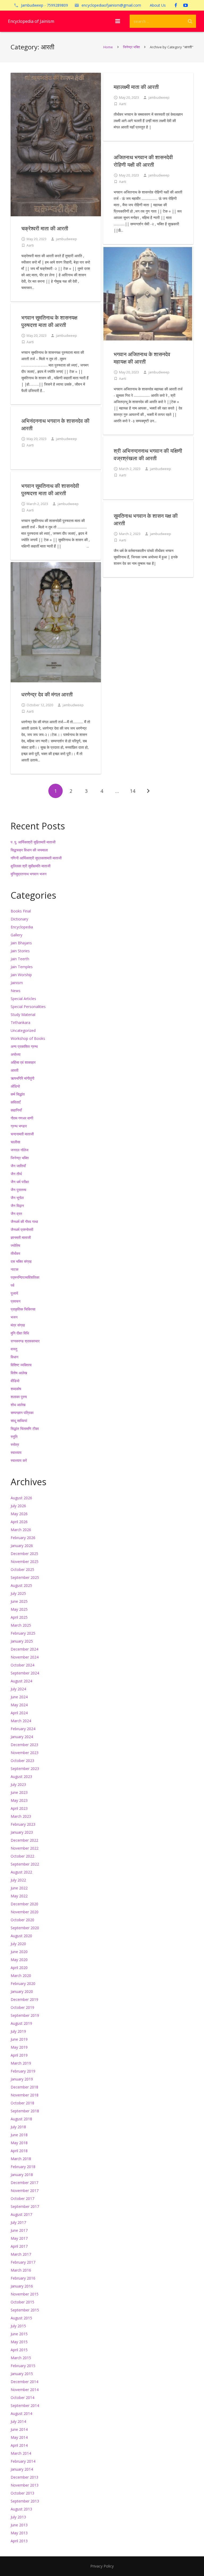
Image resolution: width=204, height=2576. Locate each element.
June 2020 (19, 1952)
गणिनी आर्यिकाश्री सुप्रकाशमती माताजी (36, 858)
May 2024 (19, 1705)
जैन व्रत (16, 1214)
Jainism (17, 983)
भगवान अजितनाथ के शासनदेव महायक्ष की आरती (142, 358)
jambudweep (67, 239)
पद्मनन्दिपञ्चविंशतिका (25, 1277)
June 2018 (19, 2135)
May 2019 (19, 2047)
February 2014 (23, 2461)
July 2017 (18, 2222)
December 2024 (24, 1649)
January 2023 (22, 1832)
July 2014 (18, 2421)
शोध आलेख (18, 1405)
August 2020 (21, 1936)
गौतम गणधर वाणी (22, 1118)
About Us (158, 5)
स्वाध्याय (16, 1452)
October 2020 (22, 1920)
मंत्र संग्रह (18, 1325)
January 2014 (22, 2469)
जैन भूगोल (17, 1198)
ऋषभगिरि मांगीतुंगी (22, 1078)
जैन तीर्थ (16, 1174)
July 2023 (18, 1784)
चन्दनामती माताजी (22, 1134)
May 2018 (19, 2143)
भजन (14, 1317)
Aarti (30, 245)
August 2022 (21, 1872)
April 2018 (19, 2151)
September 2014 (25, 2405)
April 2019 (19, 2055)
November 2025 (25, 1561)
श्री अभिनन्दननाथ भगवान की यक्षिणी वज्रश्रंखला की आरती (148, 455)
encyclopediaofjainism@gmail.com (111, 5)
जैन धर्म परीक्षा (20, 1182)
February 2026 (23, 1538)
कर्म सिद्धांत (18, 1094)
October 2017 (22, 2198)
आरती (14, 1070)
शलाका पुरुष (19, 1397)
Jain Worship (21, 975)
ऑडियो (15, 1086)
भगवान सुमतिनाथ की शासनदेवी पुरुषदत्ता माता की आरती (50, 490)
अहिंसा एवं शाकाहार (23, 1062)
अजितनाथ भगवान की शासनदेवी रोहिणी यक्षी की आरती (143, 161)
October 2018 (22, 2103)
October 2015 (22, 2302)
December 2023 (24, 1745)
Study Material (23, 1015)
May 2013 (19, 2533)
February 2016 (23, 2278)
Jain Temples (22, 967)
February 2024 (23, 1729)
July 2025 (18, 1593)
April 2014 (19, 2445)
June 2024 (19, 1697)
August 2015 (21, 2318)
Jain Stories (20, 951)
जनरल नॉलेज (20, 1150)
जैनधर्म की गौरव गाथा (24, 1222)
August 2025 (21, 1585)
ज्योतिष (15, 1245)
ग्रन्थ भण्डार (19, 1126)
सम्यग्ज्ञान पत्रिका (22, 1413)
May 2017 (19, 2238)
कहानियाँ (16, 1110)
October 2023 (22, 1761)
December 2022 (24, 1840)
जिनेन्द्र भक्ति (131, 47)
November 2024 (25, 1657)
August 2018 (21, 2119)
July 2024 (18, 1689)
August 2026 (21, 1498)
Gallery (16, 935)
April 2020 (19, 1968)
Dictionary (19, 919)
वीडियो (15, 1381)
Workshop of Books (28, 1038)
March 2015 (21, 2358)
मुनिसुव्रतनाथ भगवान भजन (29, 874)
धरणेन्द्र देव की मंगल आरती (47, 694)
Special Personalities (28, 1007)
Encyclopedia (22, 927)
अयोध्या (16, 1054)
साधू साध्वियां (19, 1421)
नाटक (14, 1269)
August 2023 (21, 1776)
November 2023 (25, 1753)
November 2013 (25, 2485)
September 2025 (25, 1577)
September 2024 (25, 1673)
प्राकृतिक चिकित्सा (23, 1309)
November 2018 (25, 2095)
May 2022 (19, 1896)
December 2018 (24, 2087)
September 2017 (25, 2206)
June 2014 (19, 2429)
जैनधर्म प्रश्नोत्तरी (22, 1229)
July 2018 (18, 2127)
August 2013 (21, 2509)
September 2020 (25, 1928)
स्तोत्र (15, 1444)
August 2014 (21, 2413)
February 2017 (23, 2262)
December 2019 (24, 1999)
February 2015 (23, 2366)
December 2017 (24, 2183)
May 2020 (19, 1960)
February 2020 (23, 1983)
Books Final (21, 911)
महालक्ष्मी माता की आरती (136, 87)
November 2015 (25, 2294)
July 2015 (18, 2326)
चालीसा (15, 1142)
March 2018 (21, 2159)
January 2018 (22, 2175)
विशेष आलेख (19, 1373)
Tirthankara (20, 1022)
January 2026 (22, 1546)
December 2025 (24, 1554)
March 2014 (21, 2453)
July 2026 (18, 1506)
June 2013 (19, 2525)
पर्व (12, 1285)
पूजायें (14, 1293)
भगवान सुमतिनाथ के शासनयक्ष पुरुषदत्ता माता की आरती (49, 321)
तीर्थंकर (15, 1253)
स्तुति (14, 1436)
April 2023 (19, 1808)
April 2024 (19, 1713)
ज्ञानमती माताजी (21, 1237)
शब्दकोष (16, 1389)
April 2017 (19, 2246)
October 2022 (22, 1856)
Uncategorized (23, 1030)
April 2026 (19, 1522)
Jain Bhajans (21, 943)
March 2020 (21, 1976)
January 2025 (22, 1641)
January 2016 (22, 2286)
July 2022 (18, 1880)
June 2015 (19, 2334)
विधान (14, 1357)
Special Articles (23, 999)
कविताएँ (16, 1102)
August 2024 (21, 1681)
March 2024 (21, 1721)
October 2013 (22, 2493)
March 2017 (21, 2254)
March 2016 (21, 2270)
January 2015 (22, 2374)
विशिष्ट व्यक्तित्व (21, 1365)
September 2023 (25, 1769)
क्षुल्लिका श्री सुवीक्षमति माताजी (31, 866)
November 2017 (25, 2191)
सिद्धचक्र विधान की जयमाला (29, 850)
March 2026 (21, 1530)
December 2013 (24, 2477)
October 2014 (22, 2398)
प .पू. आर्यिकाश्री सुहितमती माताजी (33, 842)
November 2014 (25, 2390)
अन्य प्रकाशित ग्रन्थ (24, 1046)
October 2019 (22, 2007)
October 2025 (22, 1569)
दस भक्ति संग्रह (21, 1261)
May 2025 (19, 1609)
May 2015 (19, 2342)
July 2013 (18, 2517)
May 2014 (19, 2437)
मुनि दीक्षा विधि (20, 1333)
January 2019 (22, 2079)
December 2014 (24, 2382)
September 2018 (25, 2111)
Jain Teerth (20, 959)
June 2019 (19, 2039)
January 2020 (22, 1991)
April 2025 (19, 1617)
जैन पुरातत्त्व (18, 1190)
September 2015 (25, 2310)
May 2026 (19, 1514)
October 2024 (22, 1665)
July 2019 (18, 2031)
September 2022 (25, 1864)
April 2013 (19, 2541)
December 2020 (24, 1904)
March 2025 (21, 1625)
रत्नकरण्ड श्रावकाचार (25, 1341)
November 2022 (25, 1848)
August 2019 (21, 2023)
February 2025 (23, 1633)
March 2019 (21, 2063)
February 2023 (23, 1824)
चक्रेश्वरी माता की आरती (45, 228)
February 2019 (23, 2071)
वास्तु (14, 1349)
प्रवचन (16, 1301)
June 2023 (19, 1792)
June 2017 (19, 2230)
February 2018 (23, 2167)
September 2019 (25, 2015)
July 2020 (18, 1944)
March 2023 (21, 1816)
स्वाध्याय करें (19, 1460)
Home (108, 47)
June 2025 (19, 1601)
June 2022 (19, 1888)
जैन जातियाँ (18, 1166)
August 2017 (21, 2214)
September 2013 (25, 2501)
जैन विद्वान (17, 1206)
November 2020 (25, 1912)
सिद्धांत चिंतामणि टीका (25, 1429)
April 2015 (19, 2350)
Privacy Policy (102, 2566)
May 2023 (19, 1800)
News (16, 991)
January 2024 (22, 1737)
